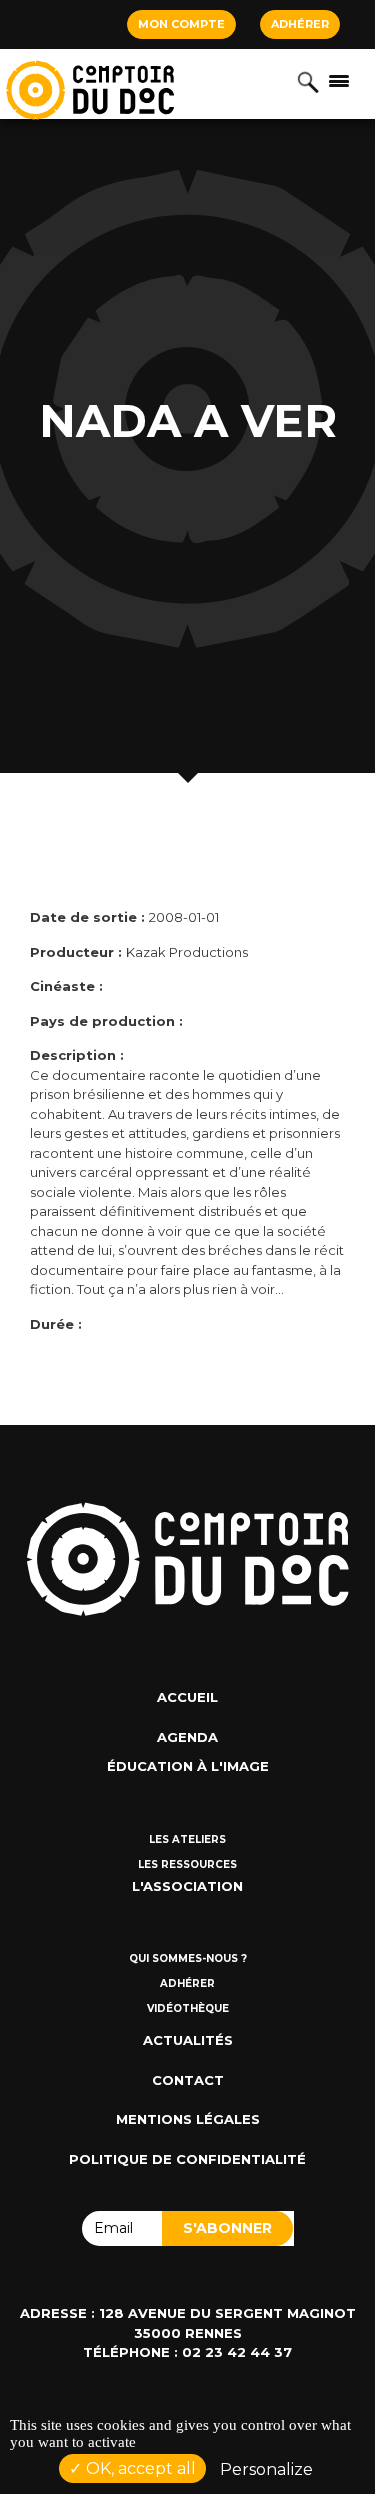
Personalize (266, 2469)
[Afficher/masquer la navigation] (339, 80)
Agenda (187, 1737)
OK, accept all (139, 2468)
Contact (188, 2080)
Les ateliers (187, 1839)
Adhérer (300, 24)
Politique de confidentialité (187, 2159)
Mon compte (181, 24)
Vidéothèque (188, 2008)
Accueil (187, 1697)
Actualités (188, 2040)
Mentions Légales (188, 2119)
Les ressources (187, 1864)
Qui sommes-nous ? (188, 1958)
